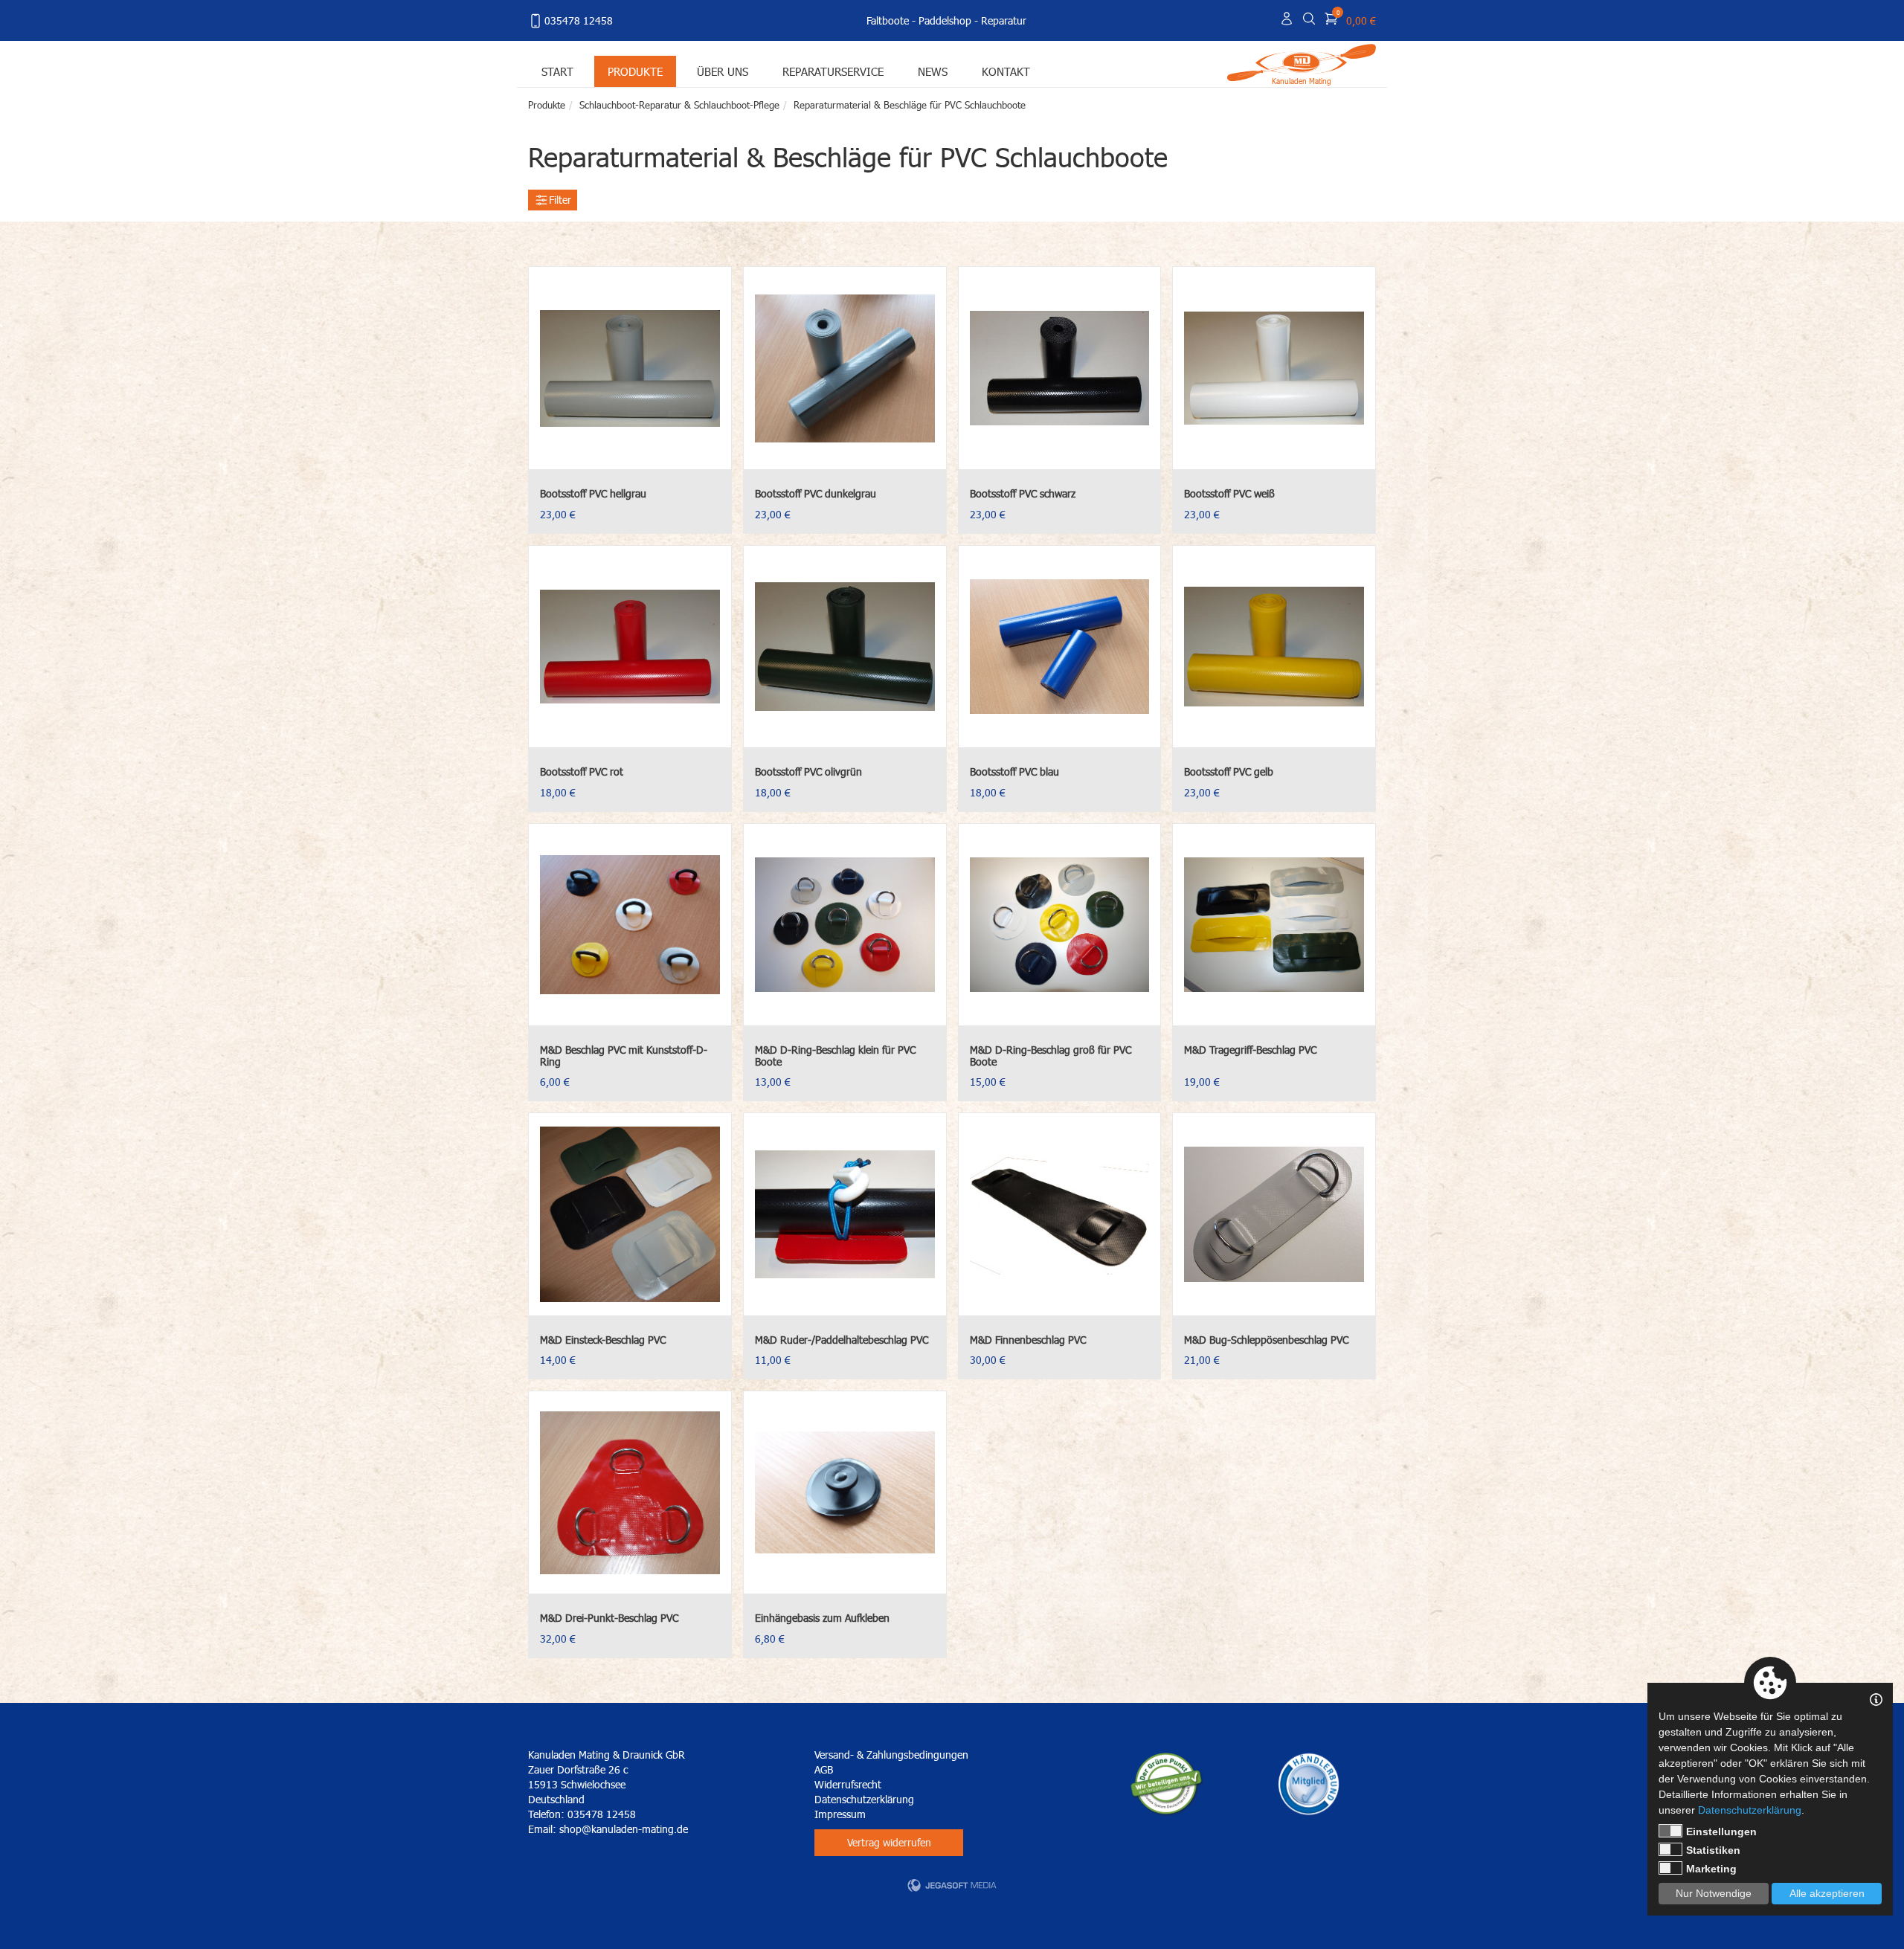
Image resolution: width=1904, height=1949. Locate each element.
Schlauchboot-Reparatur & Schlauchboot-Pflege (679, 105)
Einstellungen (1721, 1832)
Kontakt (1006, 71)
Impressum (840, 1814)
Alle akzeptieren (1827, 1893)
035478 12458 (579, 20)
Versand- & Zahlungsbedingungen (891, 1755)
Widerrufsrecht (848, 1784)
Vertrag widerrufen (889, 1842)
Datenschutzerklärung (864, 1799)
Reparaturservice (833, 71)
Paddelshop (945, 20)
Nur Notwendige (1714, 1893)
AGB (824, 1769)
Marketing (1711, 1869)
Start (557, 71)
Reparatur (1004, 20)
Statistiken (1713, 1850)
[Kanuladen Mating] (1302, 61)
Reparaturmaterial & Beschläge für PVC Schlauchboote (910, 105)
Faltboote (888, 20)
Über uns (723, 71)
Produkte (635, 71)
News (933, 71)
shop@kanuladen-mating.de (624, 1829)
